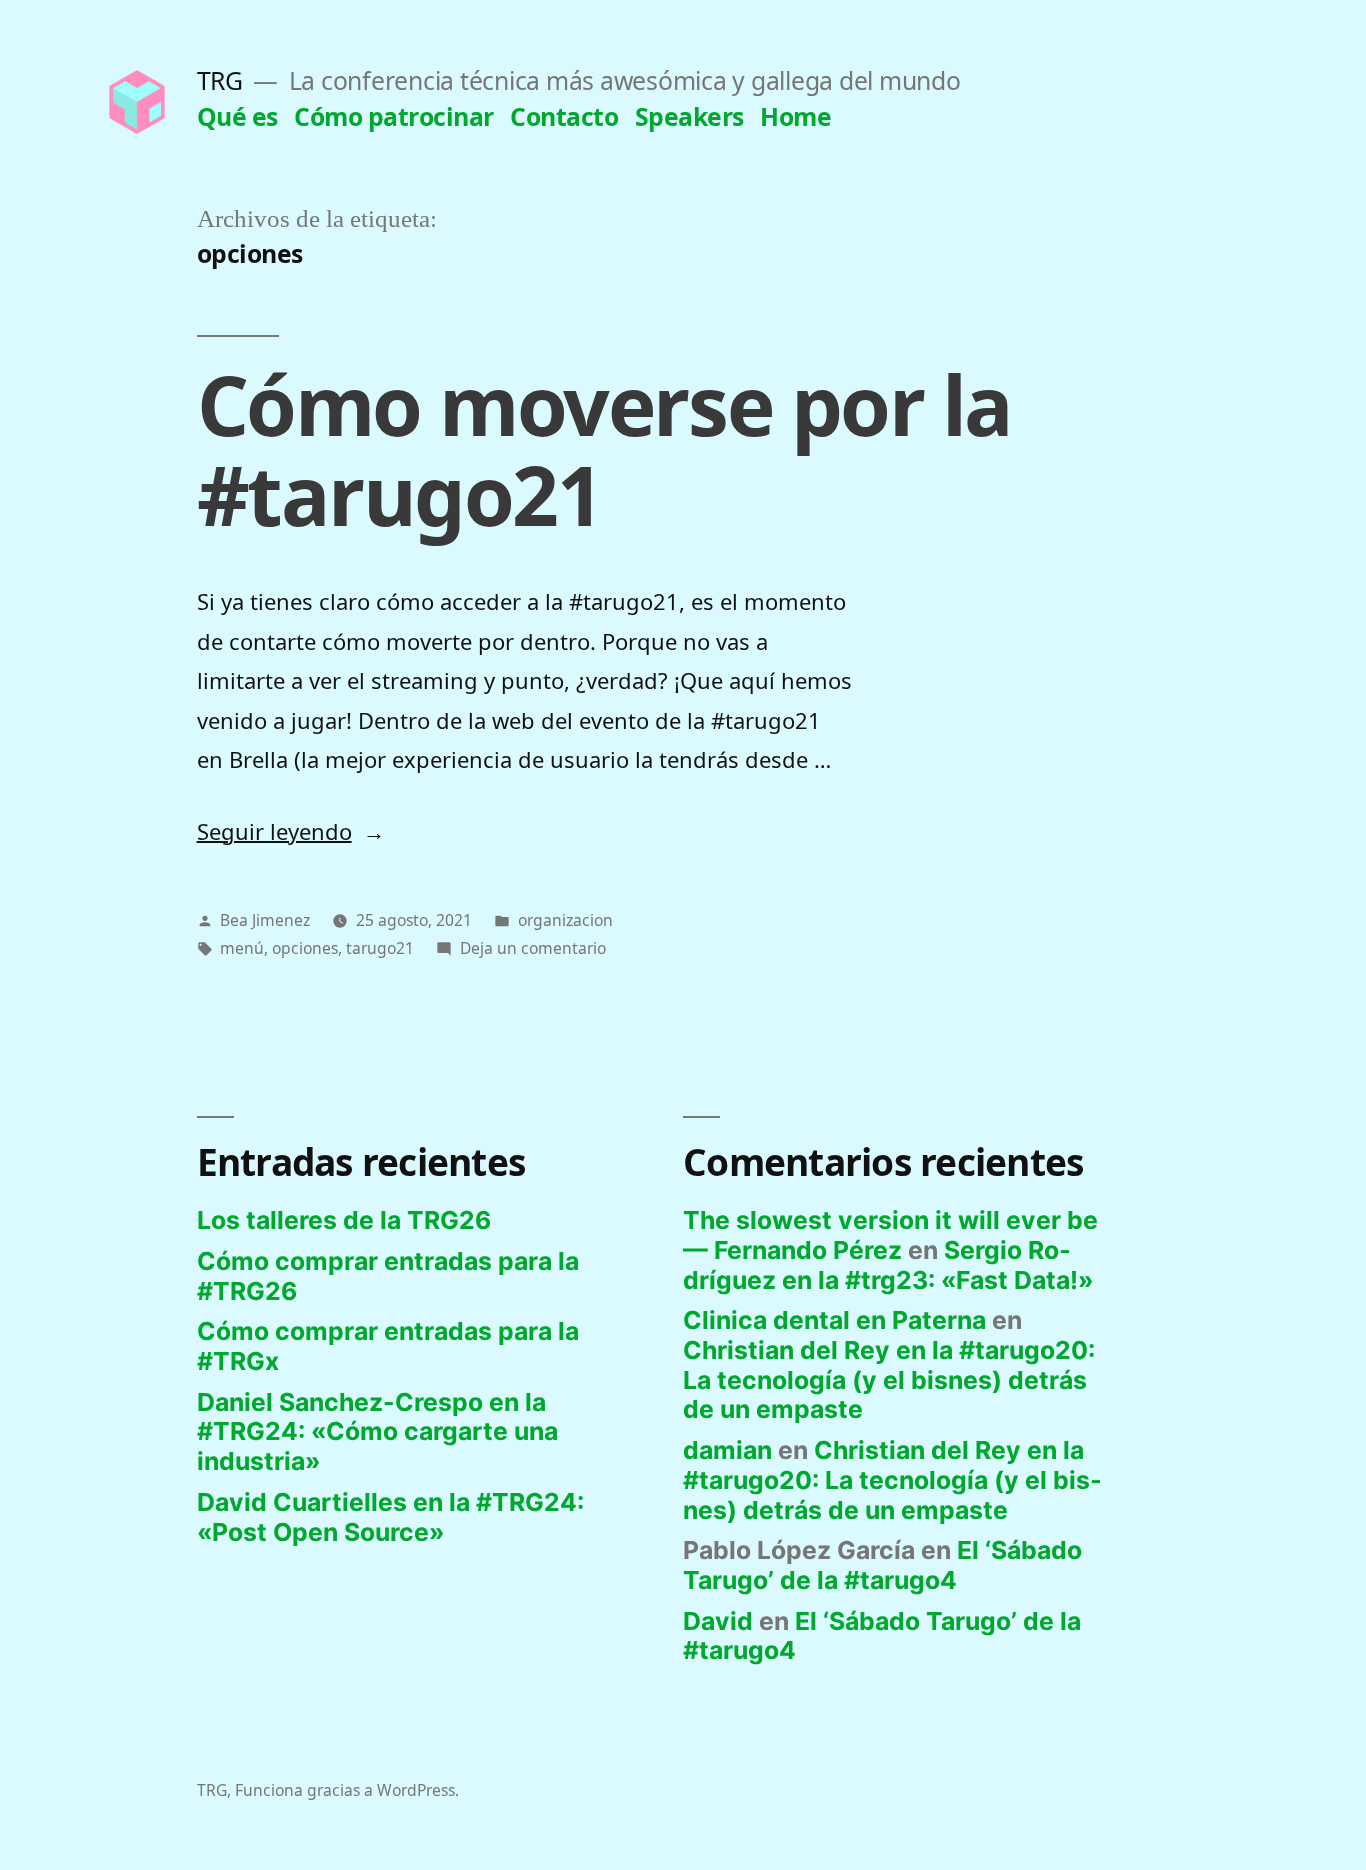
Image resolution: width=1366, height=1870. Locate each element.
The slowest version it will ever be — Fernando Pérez (890, 1235)
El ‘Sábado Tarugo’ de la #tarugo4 (882, 1565)
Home (795, 116)
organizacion (565, 920)
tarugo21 (380, 948)
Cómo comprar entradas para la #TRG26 (388, 1276)
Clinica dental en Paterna (834, 1320)
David (718, 1621)
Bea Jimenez (265, 920)
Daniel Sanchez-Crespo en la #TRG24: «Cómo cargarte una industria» (377, 1431)
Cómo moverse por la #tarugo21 (604, 449)
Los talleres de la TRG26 (344, 1220)
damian (727, 1450)
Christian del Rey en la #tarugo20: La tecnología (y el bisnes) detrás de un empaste (889, 1379)
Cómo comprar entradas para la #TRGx (388, 1346)
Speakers (689, 116)
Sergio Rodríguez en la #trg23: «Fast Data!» (888, 1265)
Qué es (237, 116)
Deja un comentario (533, 948)
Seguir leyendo (291, 831)
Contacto (564, 116)
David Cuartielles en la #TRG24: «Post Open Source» (390, 1517)
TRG (220, 80)
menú (242, 948)
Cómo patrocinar (394, 116)
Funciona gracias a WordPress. (347, 1790)
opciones (305, 948)
